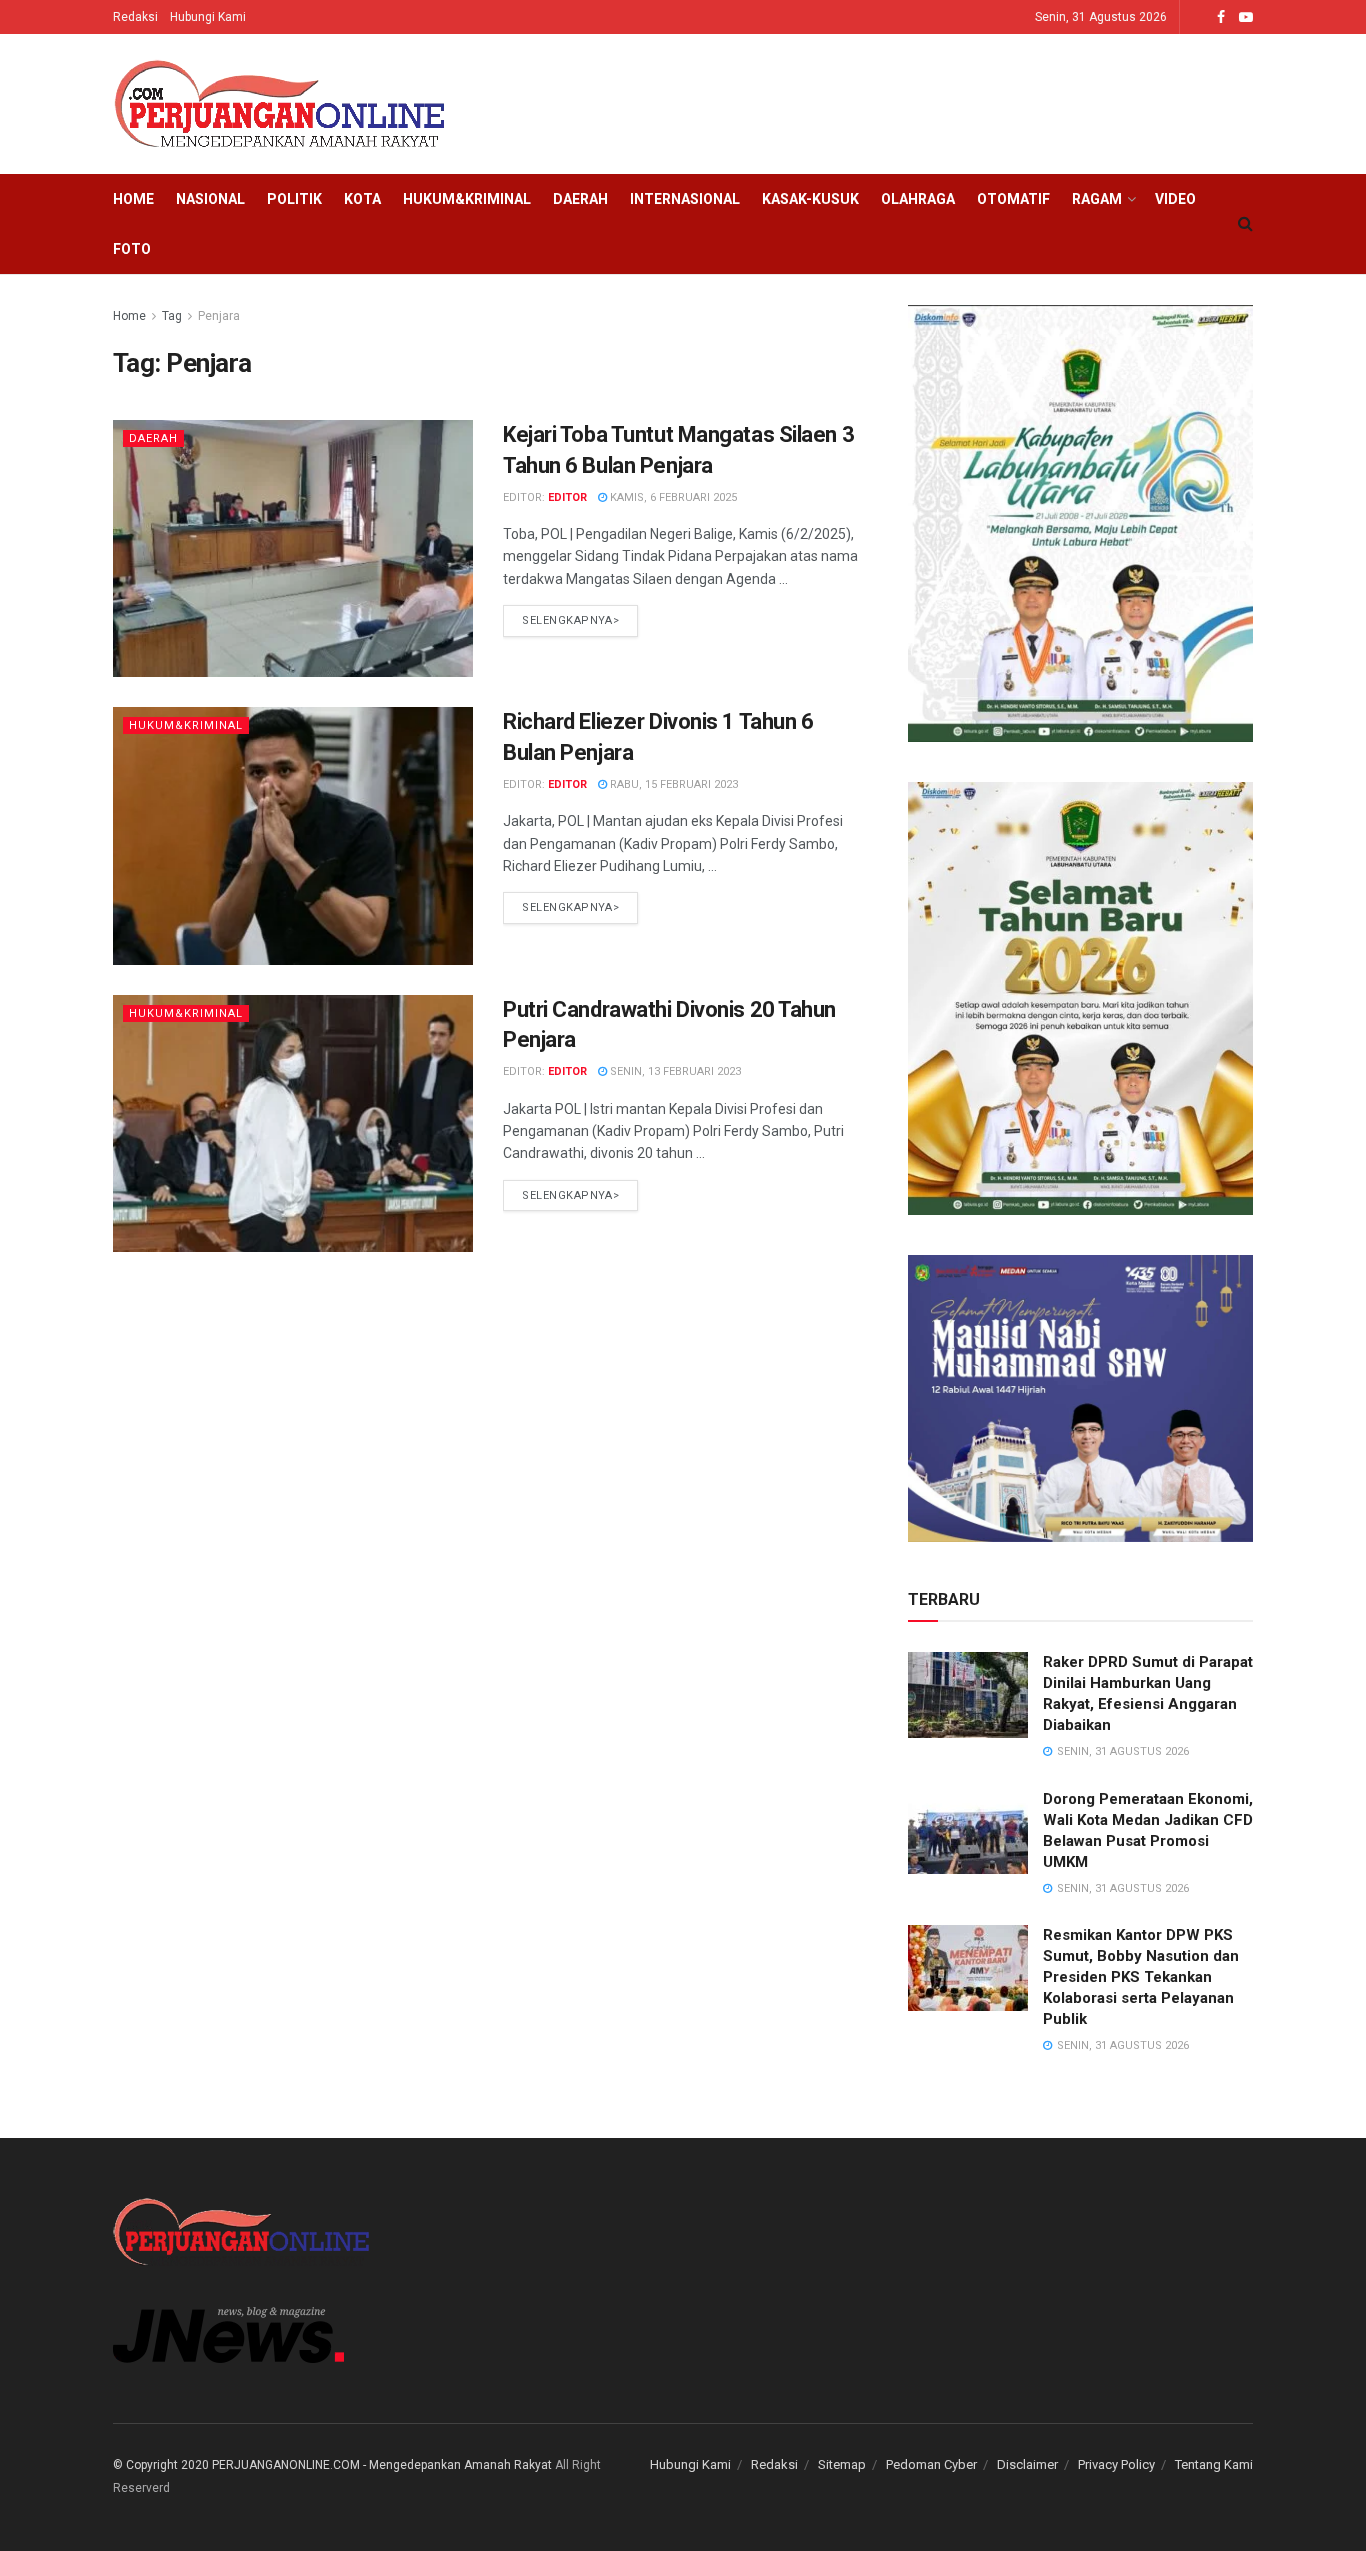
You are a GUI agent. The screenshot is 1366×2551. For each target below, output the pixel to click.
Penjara (219, 316)
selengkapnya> (570, 620)
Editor (567, 497)
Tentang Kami (1214, 2464)
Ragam (1097, 199)
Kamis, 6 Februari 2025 (672, 497)
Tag (172, 316)
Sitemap (842, 2464)
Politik (294, 199)
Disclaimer (1027, 2464)
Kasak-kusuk (810, 199)
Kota (362, 199)
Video (1175, 199)
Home (133, 199)
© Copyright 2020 (161, 2465)
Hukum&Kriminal (467, 199)
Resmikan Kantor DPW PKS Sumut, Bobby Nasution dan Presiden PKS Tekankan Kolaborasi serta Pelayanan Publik (1141, 1977)
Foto (132, 249)
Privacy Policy (1116, 2464)
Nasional (210, 199)
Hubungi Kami (208, 17)
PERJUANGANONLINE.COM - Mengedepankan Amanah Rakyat (382, 2465)
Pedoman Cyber (931, 2464)
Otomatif (1013, 199)
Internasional (685, 199)
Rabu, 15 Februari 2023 (672, 784)
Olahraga (918, 199)
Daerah (580, 199)
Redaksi (135, 17)
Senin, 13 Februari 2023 (674, 1071)
